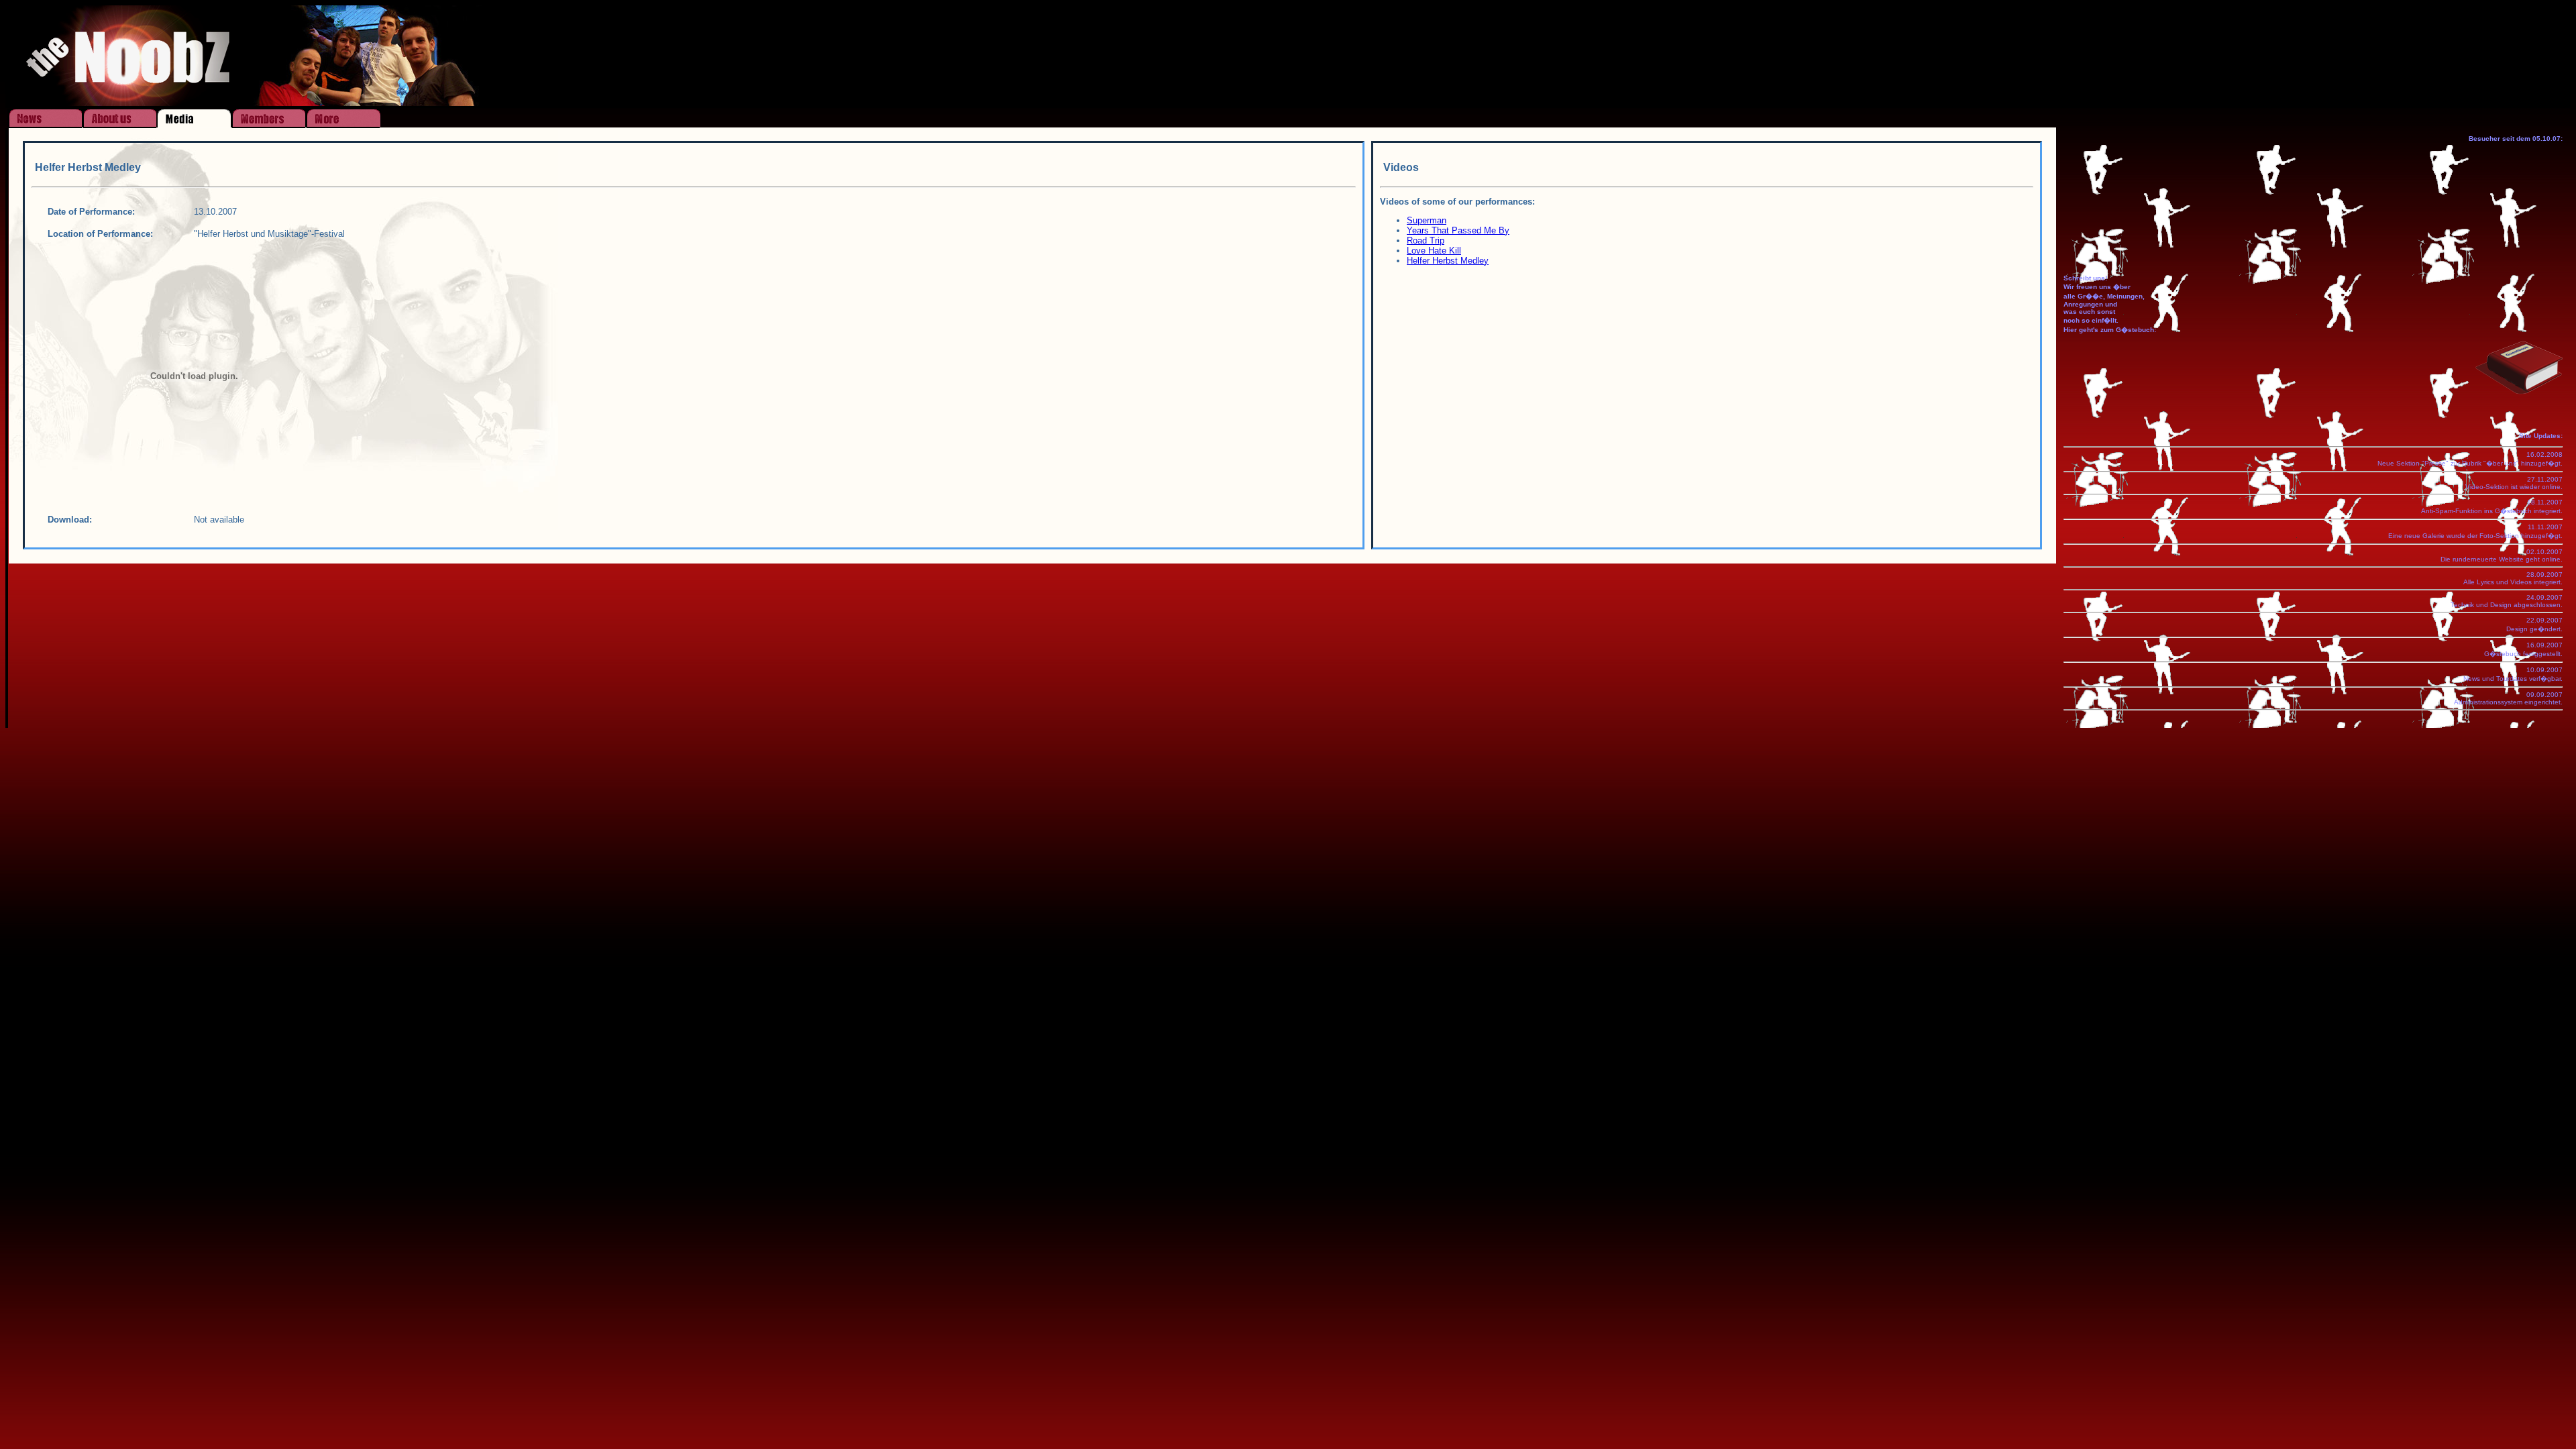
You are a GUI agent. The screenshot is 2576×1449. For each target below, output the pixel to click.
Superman (1427, 220)
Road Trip (1426, 240)
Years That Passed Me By (1458, 230)
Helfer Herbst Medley (1448, 261)
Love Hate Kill (1434, 251)
